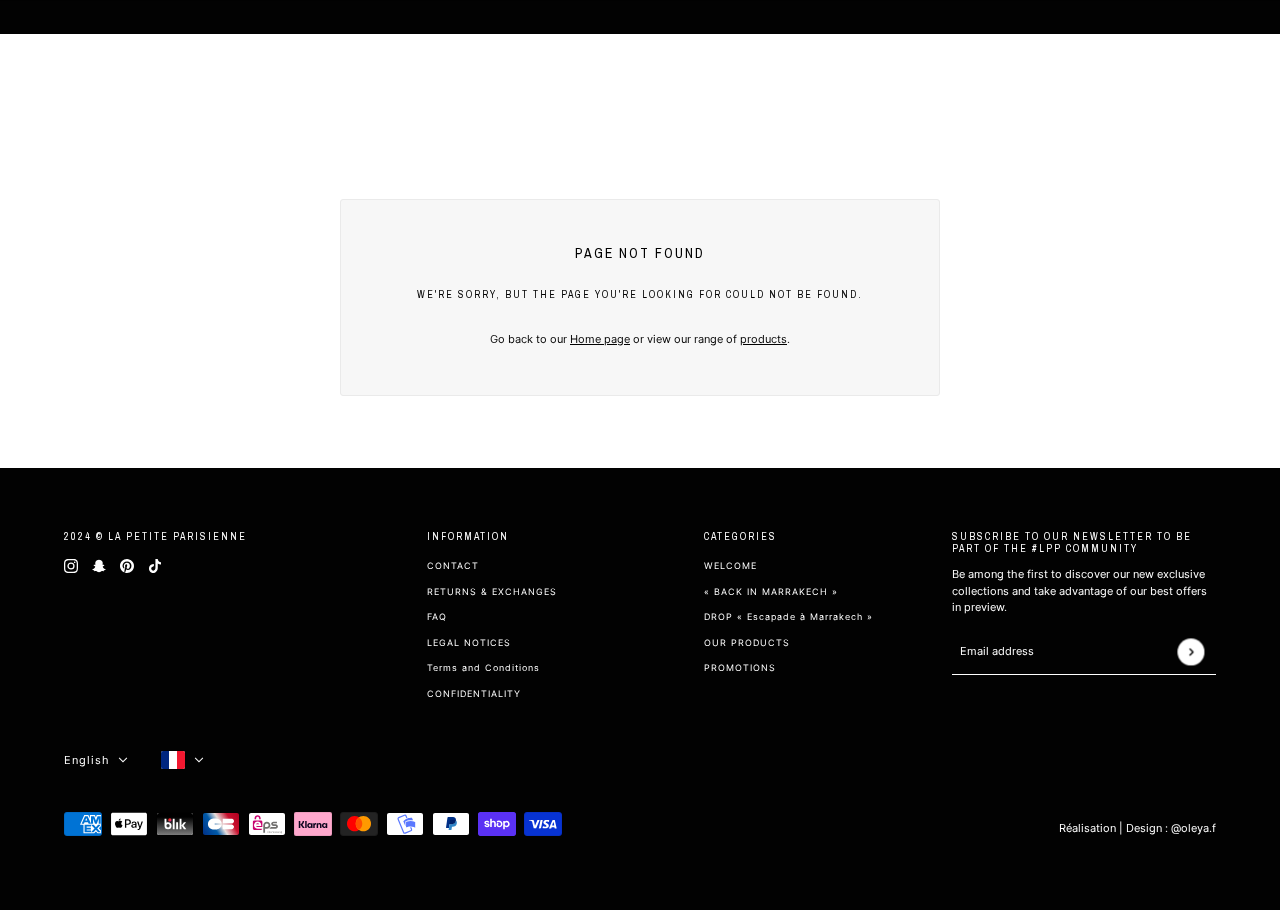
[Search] (1166, 80)
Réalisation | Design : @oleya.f (1137, 828)
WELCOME (730, 565)
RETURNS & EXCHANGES (492, 591)
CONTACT (453, 565)
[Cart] (1238, 80)
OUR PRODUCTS (747, 642)
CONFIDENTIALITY (474, 693)
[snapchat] (99, 565)
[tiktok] (155, 565)
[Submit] (1190, 651)
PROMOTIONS (740, 667)
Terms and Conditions (483, 667)
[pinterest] (127, 565)
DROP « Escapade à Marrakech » (788, 616)
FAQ (437, 616)
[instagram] (71, 565)
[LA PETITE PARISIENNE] (114, 80)
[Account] (1202, 80)
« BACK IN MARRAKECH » (771, 591)
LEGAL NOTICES (469, 642)
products (763, 339)
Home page (600, 339)
